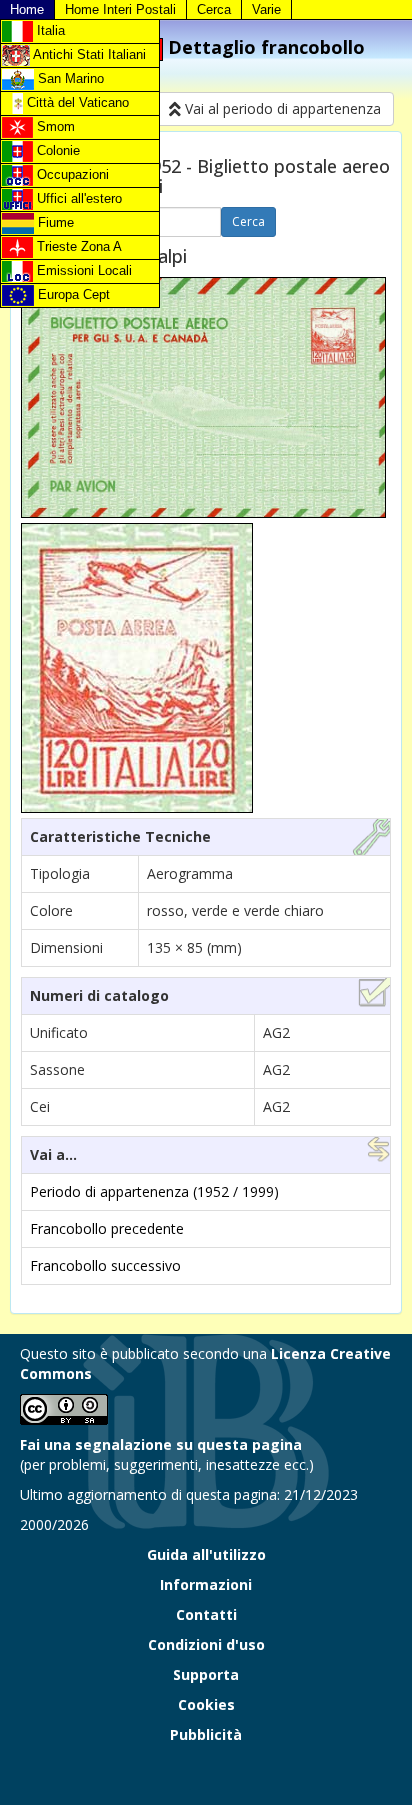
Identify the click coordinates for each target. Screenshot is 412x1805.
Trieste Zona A (77, 246)
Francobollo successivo (105, 1265)
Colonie (56, 150)
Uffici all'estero (77, 198)
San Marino (69, 78)
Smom (54, 126)
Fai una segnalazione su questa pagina (161, 1444)
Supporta (206, 1674)
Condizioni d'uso (206, 1644)
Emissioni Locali (82, 270)
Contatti (206, 1614)
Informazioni (206, 1584)
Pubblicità (206, 1734)
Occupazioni (71, 174)
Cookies (206, 1704)
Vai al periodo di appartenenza (281, 108)
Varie (266, 9)
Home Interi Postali (120, 9)
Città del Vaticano (76, 102)
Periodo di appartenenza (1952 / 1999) (154, 1191)
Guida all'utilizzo (206, 1554)
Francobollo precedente (107, 1228)
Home (27, 9)
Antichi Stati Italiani (88, 54)
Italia (49, 30)
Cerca (214, 9)
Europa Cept (72, 294)
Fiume (54, 222)
